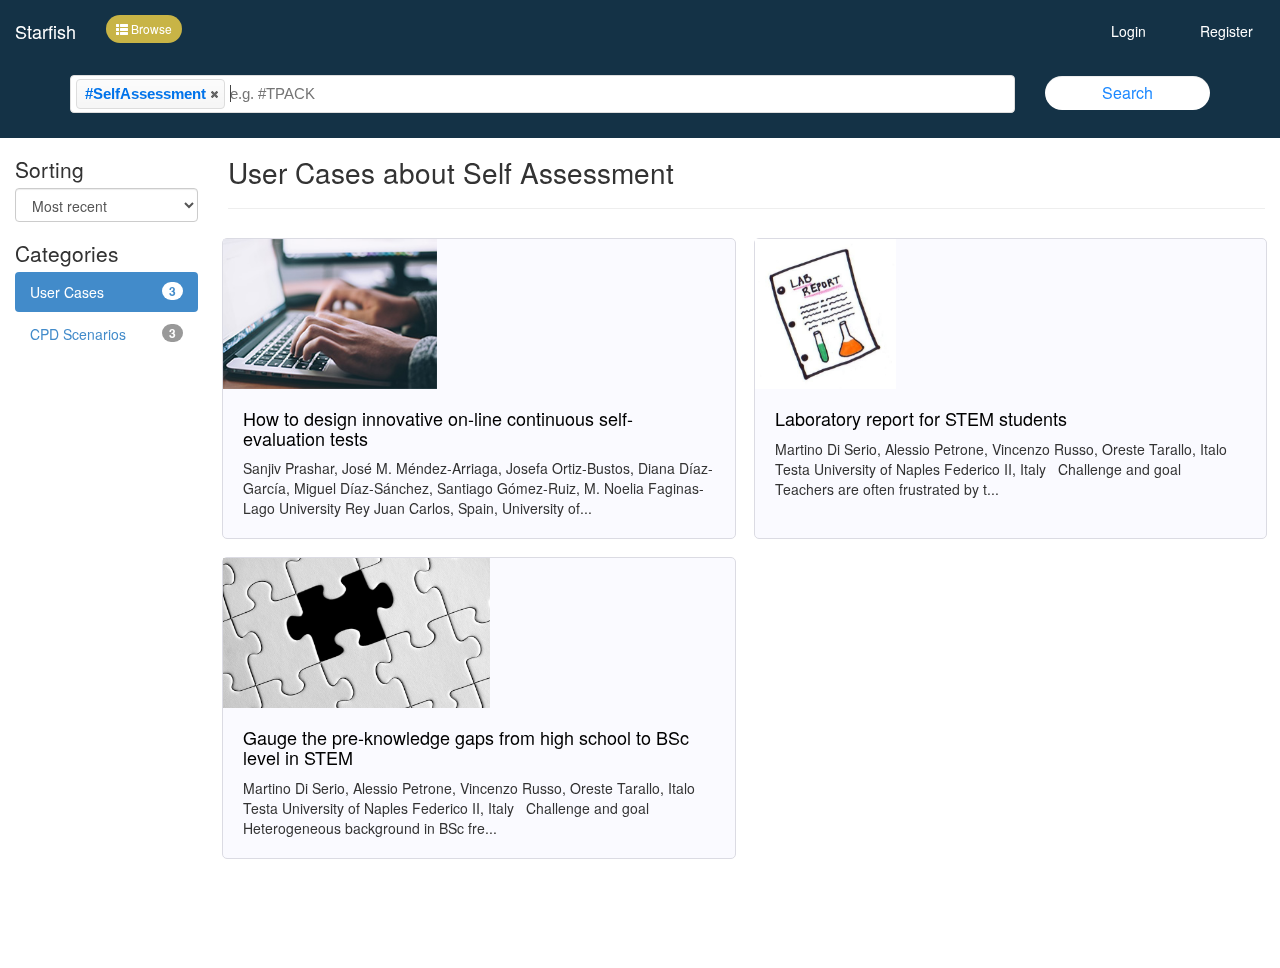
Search (1127, 92)
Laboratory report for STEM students (921, 418)
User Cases (103, 292)
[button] (214, 94)
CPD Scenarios (103, 334)
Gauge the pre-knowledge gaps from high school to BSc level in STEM (466, 747)
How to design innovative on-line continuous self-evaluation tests (438, 428)
